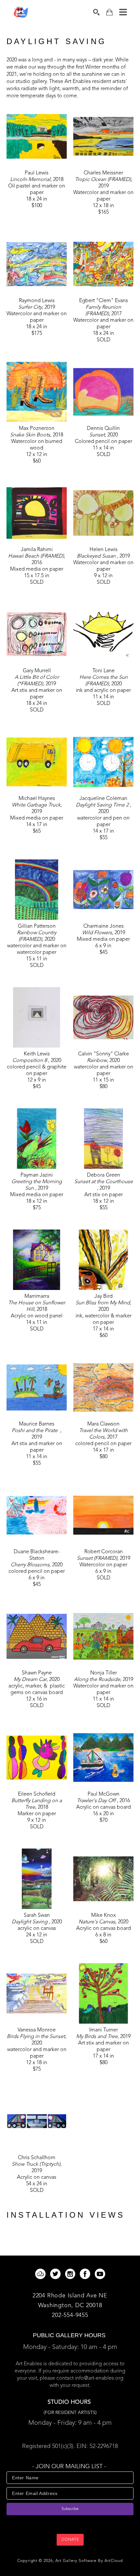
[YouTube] (100, 2274)
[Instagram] (71, 2274)
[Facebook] (86, 2274)
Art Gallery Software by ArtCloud (89, 2561)
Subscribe (70, 2509)
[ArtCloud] (42, 2274)
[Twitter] (56, 2274)
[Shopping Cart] (109, 12)
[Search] (96, 12)
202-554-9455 (70, 2315)
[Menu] (123, 12)
